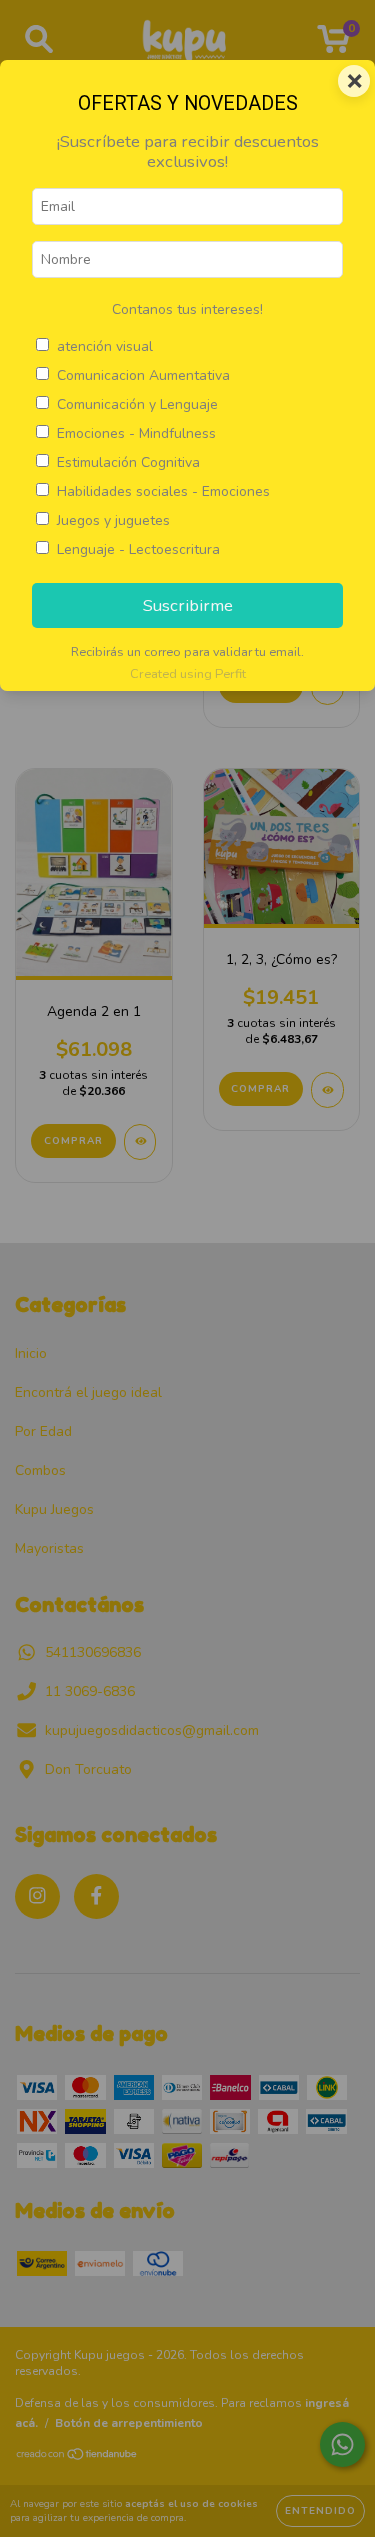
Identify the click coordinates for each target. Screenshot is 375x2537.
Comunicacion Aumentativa (143, 375)
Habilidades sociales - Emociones (163, 491)
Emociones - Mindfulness (136, 433)
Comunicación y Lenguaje (137, 404)
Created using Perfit (188, 674)
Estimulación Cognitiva (128, 462)
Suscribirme (188, 605)
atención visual (105, 346)
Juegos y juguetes (113, 520)
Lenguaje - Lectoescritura (138, 549)
